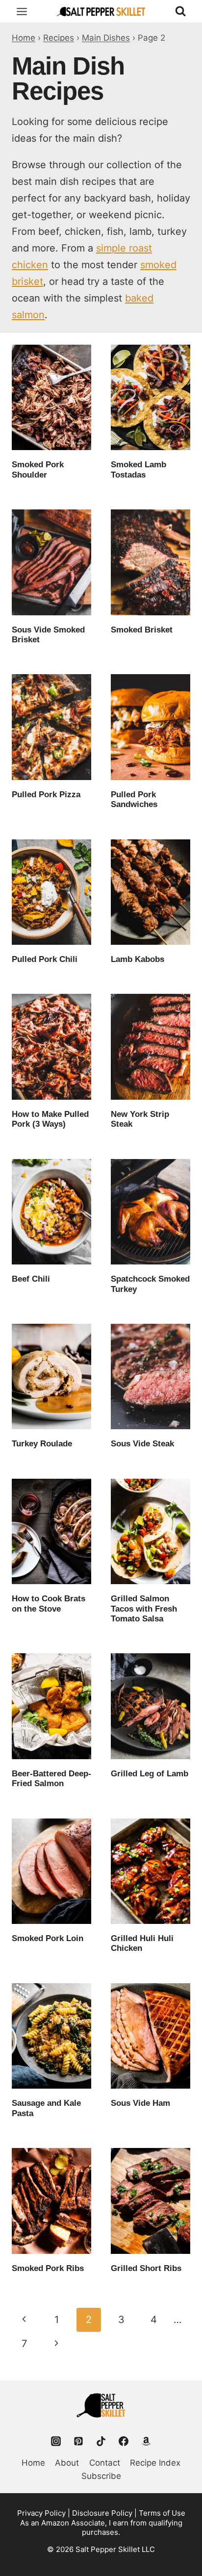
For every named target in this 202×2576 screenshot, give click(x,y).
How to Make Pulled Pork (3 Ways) (50, 1119)
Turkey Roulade (42, 1444)
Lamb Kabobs (138, 959)
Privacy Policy (41, 2513)
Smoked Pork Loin (48, 1938)
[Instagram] (56, 2441)
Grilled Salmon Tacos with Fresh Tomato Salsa (144, 1609)
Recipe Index (155, 2463)
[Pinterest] (78, 2441)
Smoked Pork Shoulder (38, 469)
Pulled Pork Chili (45, 959)
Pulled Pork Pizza (46, 795)
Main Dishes (106, 38)
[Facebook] (124, 2441)
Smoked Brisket (142, 630)
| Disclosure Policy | (102, 2513)
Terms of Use (162, 2513)
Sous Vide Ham (140, 2103)
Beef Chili (31, 1279)
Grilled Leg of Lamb (150, 1774)
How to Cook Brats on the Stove (49, 1604)
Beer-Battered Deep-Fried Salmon (51, 1779)
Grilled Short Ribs (146, 2268)
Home (24, 38)
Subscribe (101, 2476)
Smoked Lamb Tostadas (139, 469)
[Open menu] (22, 11)
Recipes (59, 38)
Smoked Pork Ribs (48, 2268)
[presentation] (51, 397)
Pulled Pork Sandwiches (134, 799)
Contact (105, 2463)
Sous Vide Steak (142, 1444)
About (67, 2463)
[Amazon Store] (146, 2441)
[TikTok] (101, 2441)
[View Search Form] (180, 11)
